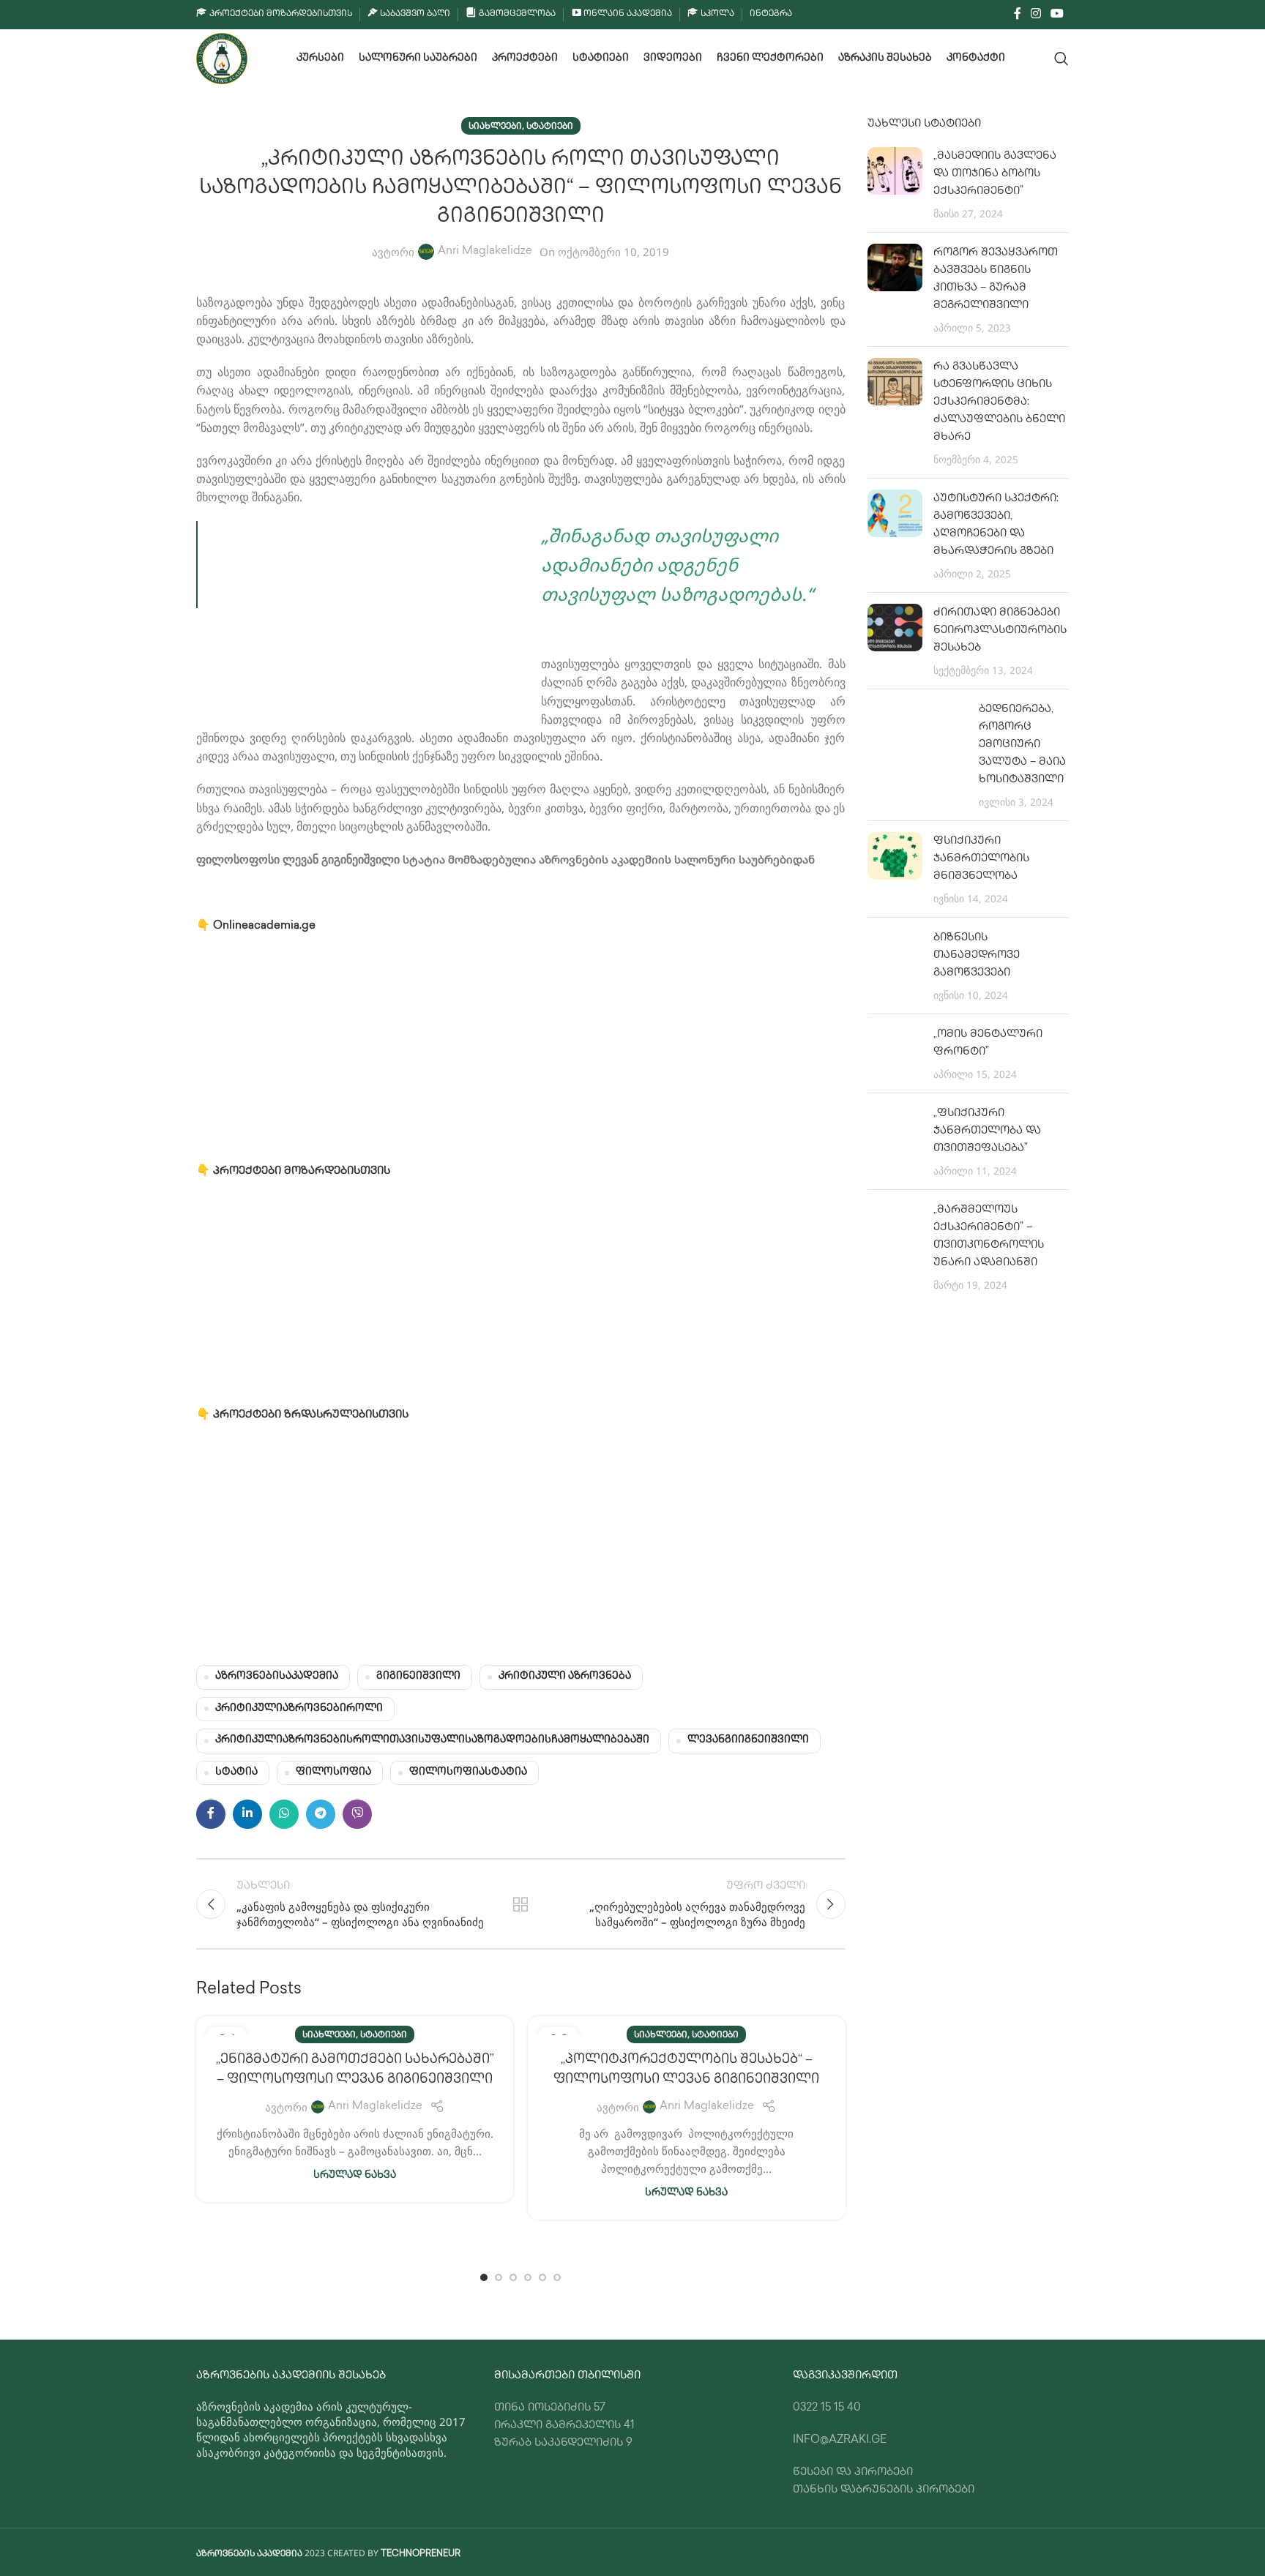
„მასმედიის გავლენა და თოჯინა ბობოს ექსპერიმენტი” (995, 174)
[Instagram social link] (1035, 14)
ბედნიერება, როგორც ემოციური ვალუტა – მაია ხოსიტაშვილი (1022, 745)
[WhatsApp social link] (284, 1814)
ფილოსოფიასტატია (468, 1772)
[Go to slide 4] (528, 2277)
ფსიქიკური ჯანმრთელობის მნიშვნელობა (981, 859)
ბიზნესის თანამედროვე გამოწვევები (977, 956)
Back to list (520, 1904)
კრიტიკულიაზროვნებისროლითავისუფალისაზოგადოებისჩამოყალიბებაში (432, 1740)
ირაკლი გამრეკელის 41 (564, 2426)
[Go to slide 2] (499, 2277)
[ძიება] (1061, 59)
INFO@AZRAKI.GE (840, 2441)
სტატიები (550, 127)
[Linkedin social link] (247, 1814)
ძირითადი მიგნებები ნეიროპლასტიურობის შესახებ (1000, 631)
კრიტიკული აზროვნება (565, 1677)
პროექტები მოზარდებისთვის (303, 1172)
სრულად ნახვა (355, 2176)
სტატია (236, 1772)
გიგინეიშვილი (418, 1677)
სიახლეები (495, 127)
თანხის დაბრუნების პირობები (884, 2490)
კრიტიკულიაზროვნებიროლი (299, 1709)
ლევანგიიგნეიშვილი (748, 1740)
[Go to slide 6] (557, 2277)
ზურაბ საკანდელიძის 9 (563, 2444)
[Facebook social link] (1017, 14)
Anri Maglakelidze (485, 252)
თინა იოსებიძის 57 (550, 2408)
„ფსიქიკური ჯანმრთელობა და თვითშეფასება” (987, 1131)
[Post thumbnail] (895, 184)
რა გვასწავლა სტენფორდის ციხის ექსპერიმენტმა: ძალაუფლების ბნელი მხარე (999, 402)
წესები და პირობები (853, 2473)
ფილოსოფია (333, 1772)
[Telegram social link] (321, 1814)
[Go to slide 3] (513, 2277)
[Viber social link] (357, 1814)
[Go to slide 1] (484, 2277)
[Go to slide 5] (542, 2277)
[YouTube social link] (1057, 14)
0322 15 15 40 (827, 2408)
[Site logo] (222, 59)
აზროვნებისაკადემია (277, 1677)
